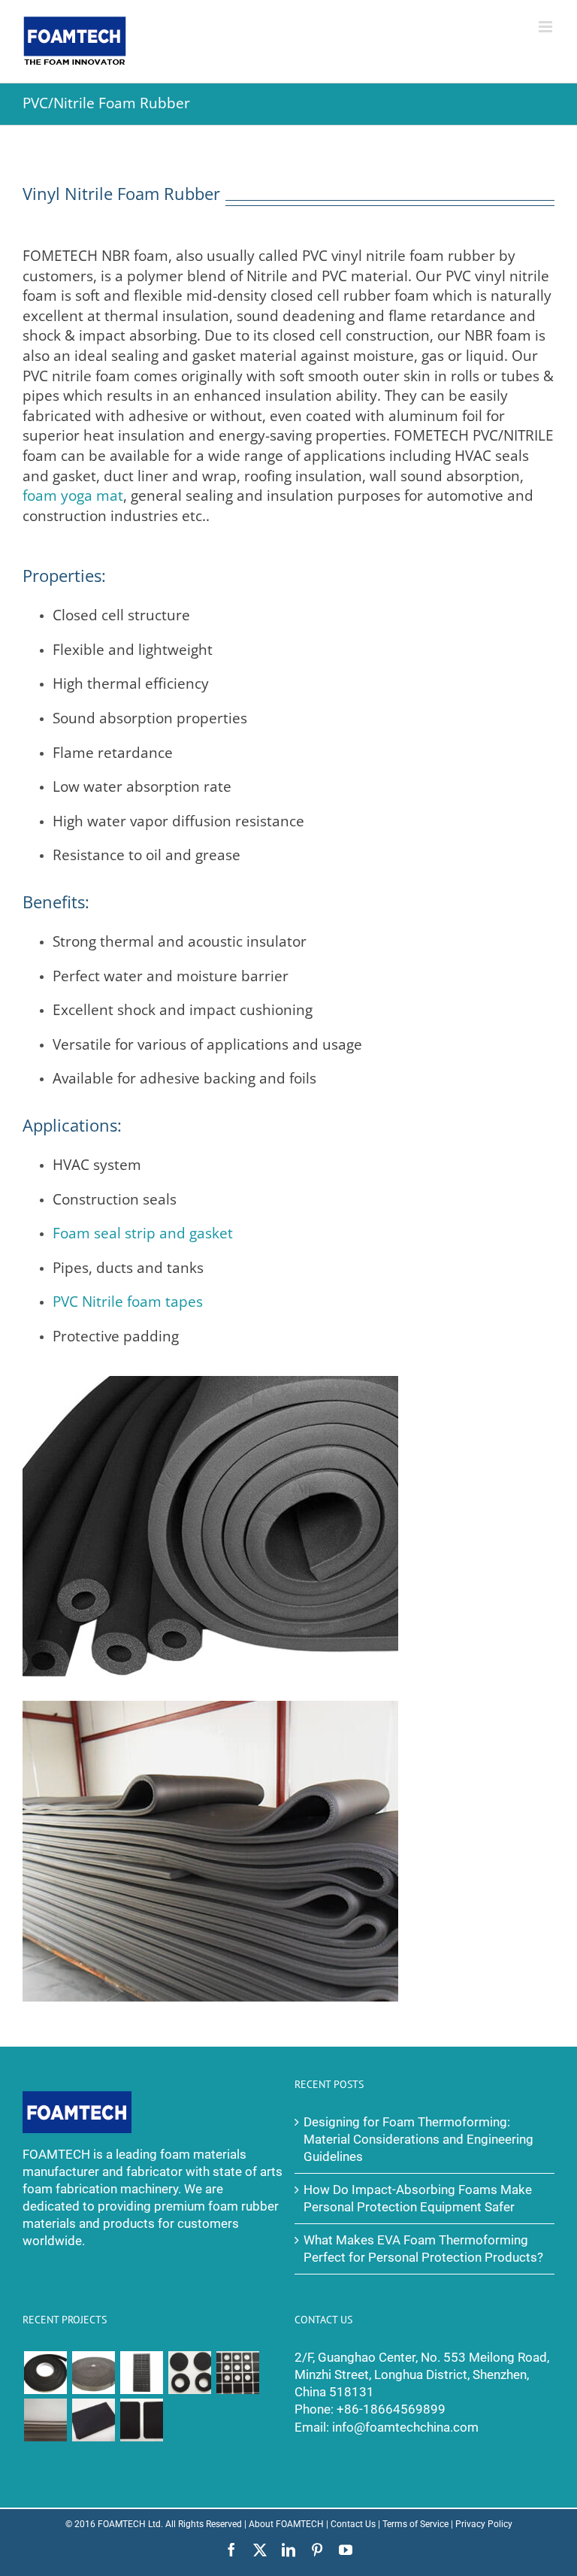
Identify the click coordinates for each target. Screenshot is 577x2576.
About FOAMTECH (286, 2524)
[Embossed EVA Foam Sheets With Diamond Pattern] (45, 2420)
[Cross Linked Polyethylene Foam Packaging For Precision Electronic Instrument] (141, 2373)
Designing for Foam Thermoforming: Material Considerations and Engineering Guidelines (418, 2140)
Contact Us (353, 2524)
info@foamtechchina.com (405, 2428)
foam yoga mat (73, 496)
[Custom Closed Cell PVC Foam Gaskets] (237, 2373)
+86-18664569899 (391, 2409)
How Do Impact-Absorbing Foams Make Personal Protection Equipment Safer (418, 2199)
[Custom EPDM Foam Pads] (141, 2420)
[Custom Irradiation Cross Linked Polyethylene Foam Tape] (45, 2373)
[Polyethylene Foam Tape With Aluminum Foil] (93, 2373)
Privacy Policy (484, 2524)
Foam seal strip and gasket (143, 1233)
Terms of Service (415, 2524)
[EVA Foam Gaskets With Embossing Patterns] (189, 2373)
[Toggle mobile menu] (547, 27)
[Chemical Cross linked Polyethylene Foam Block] (93, 2420)
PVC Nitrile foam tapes (128, 1302)
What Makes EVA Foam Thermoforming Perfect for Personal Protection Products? (423, 2249)
